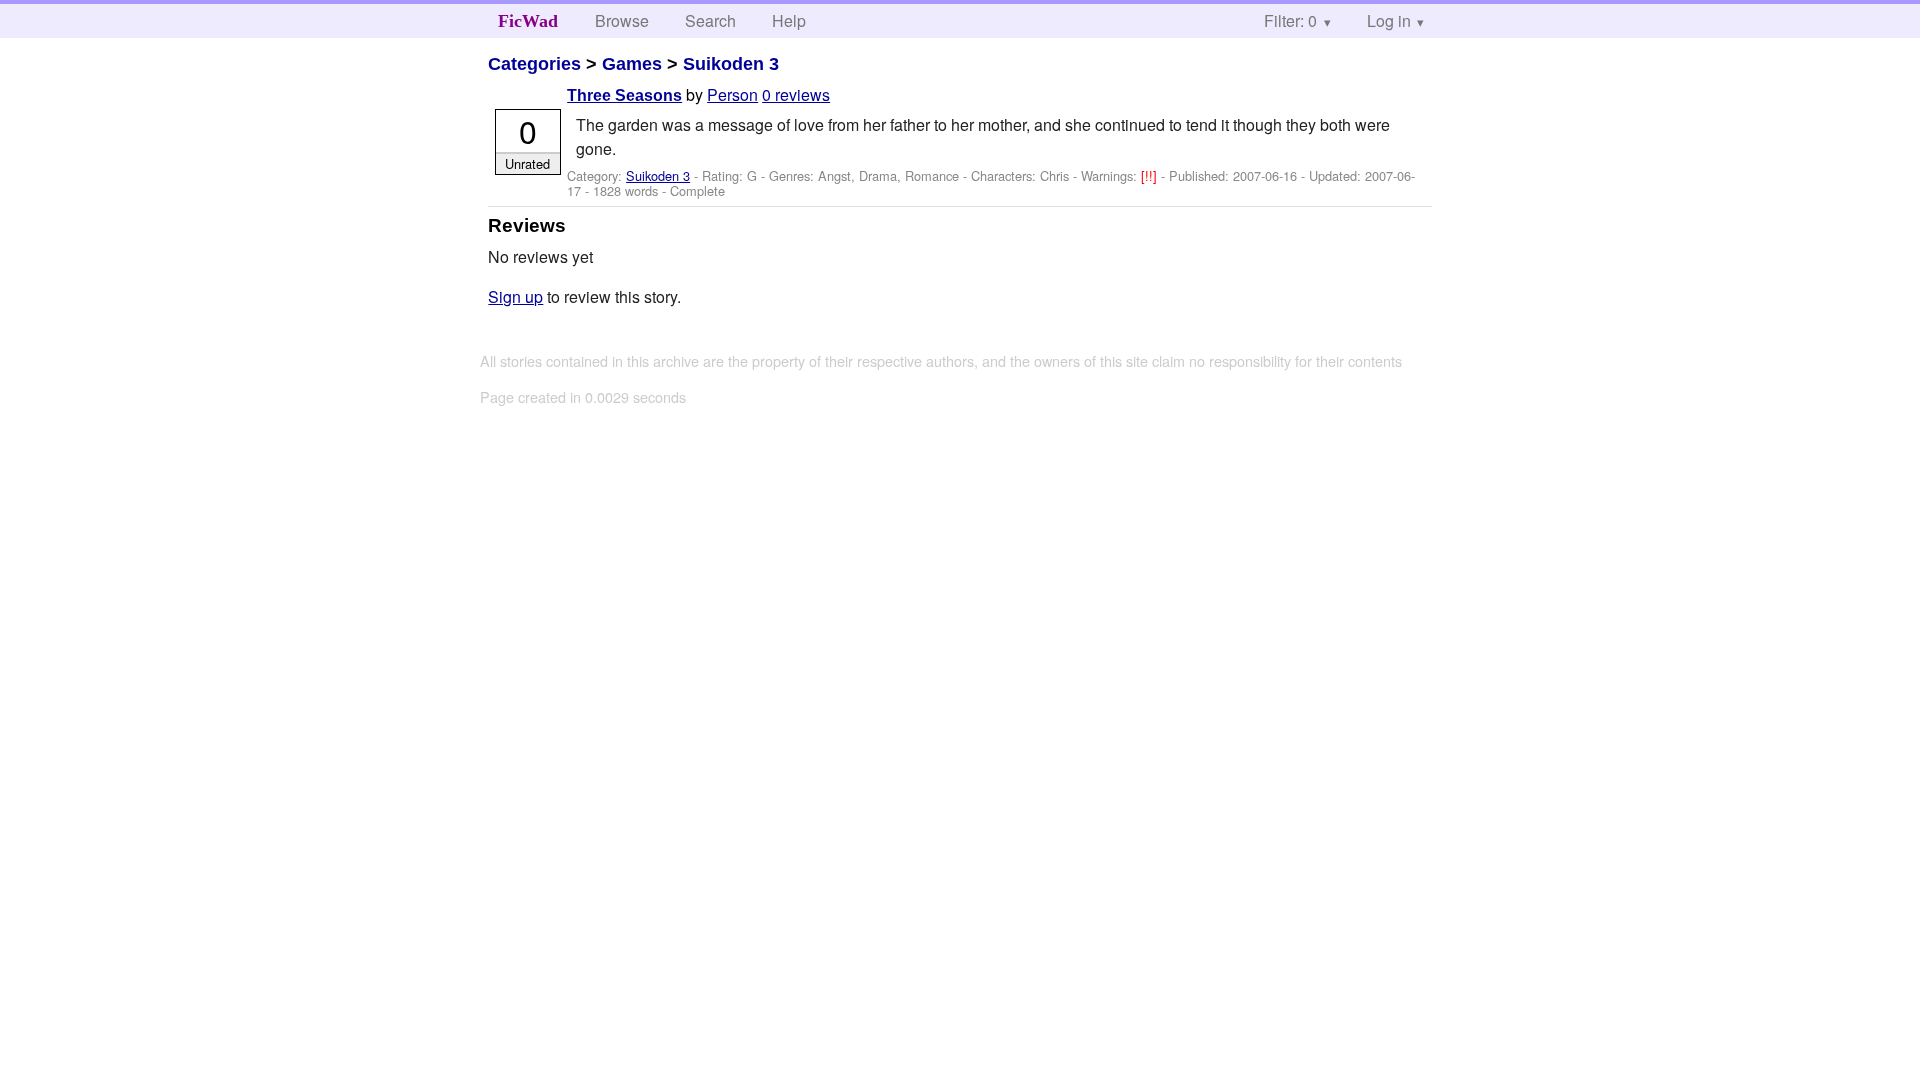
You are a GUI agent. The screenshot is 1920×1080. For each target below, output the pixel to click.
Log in (1389, 20)
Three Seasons (624, 95)
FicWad (528, 21)
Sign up (515, 296)
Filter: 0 (1290, 20)
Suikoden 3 (731, 64)
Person (732, 94)
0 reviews (796, 94)
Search (710, 20)
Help (789, 20)
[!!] (1151, 175)
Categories (534, 64)
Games (632, 64)
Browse (622, 20)
